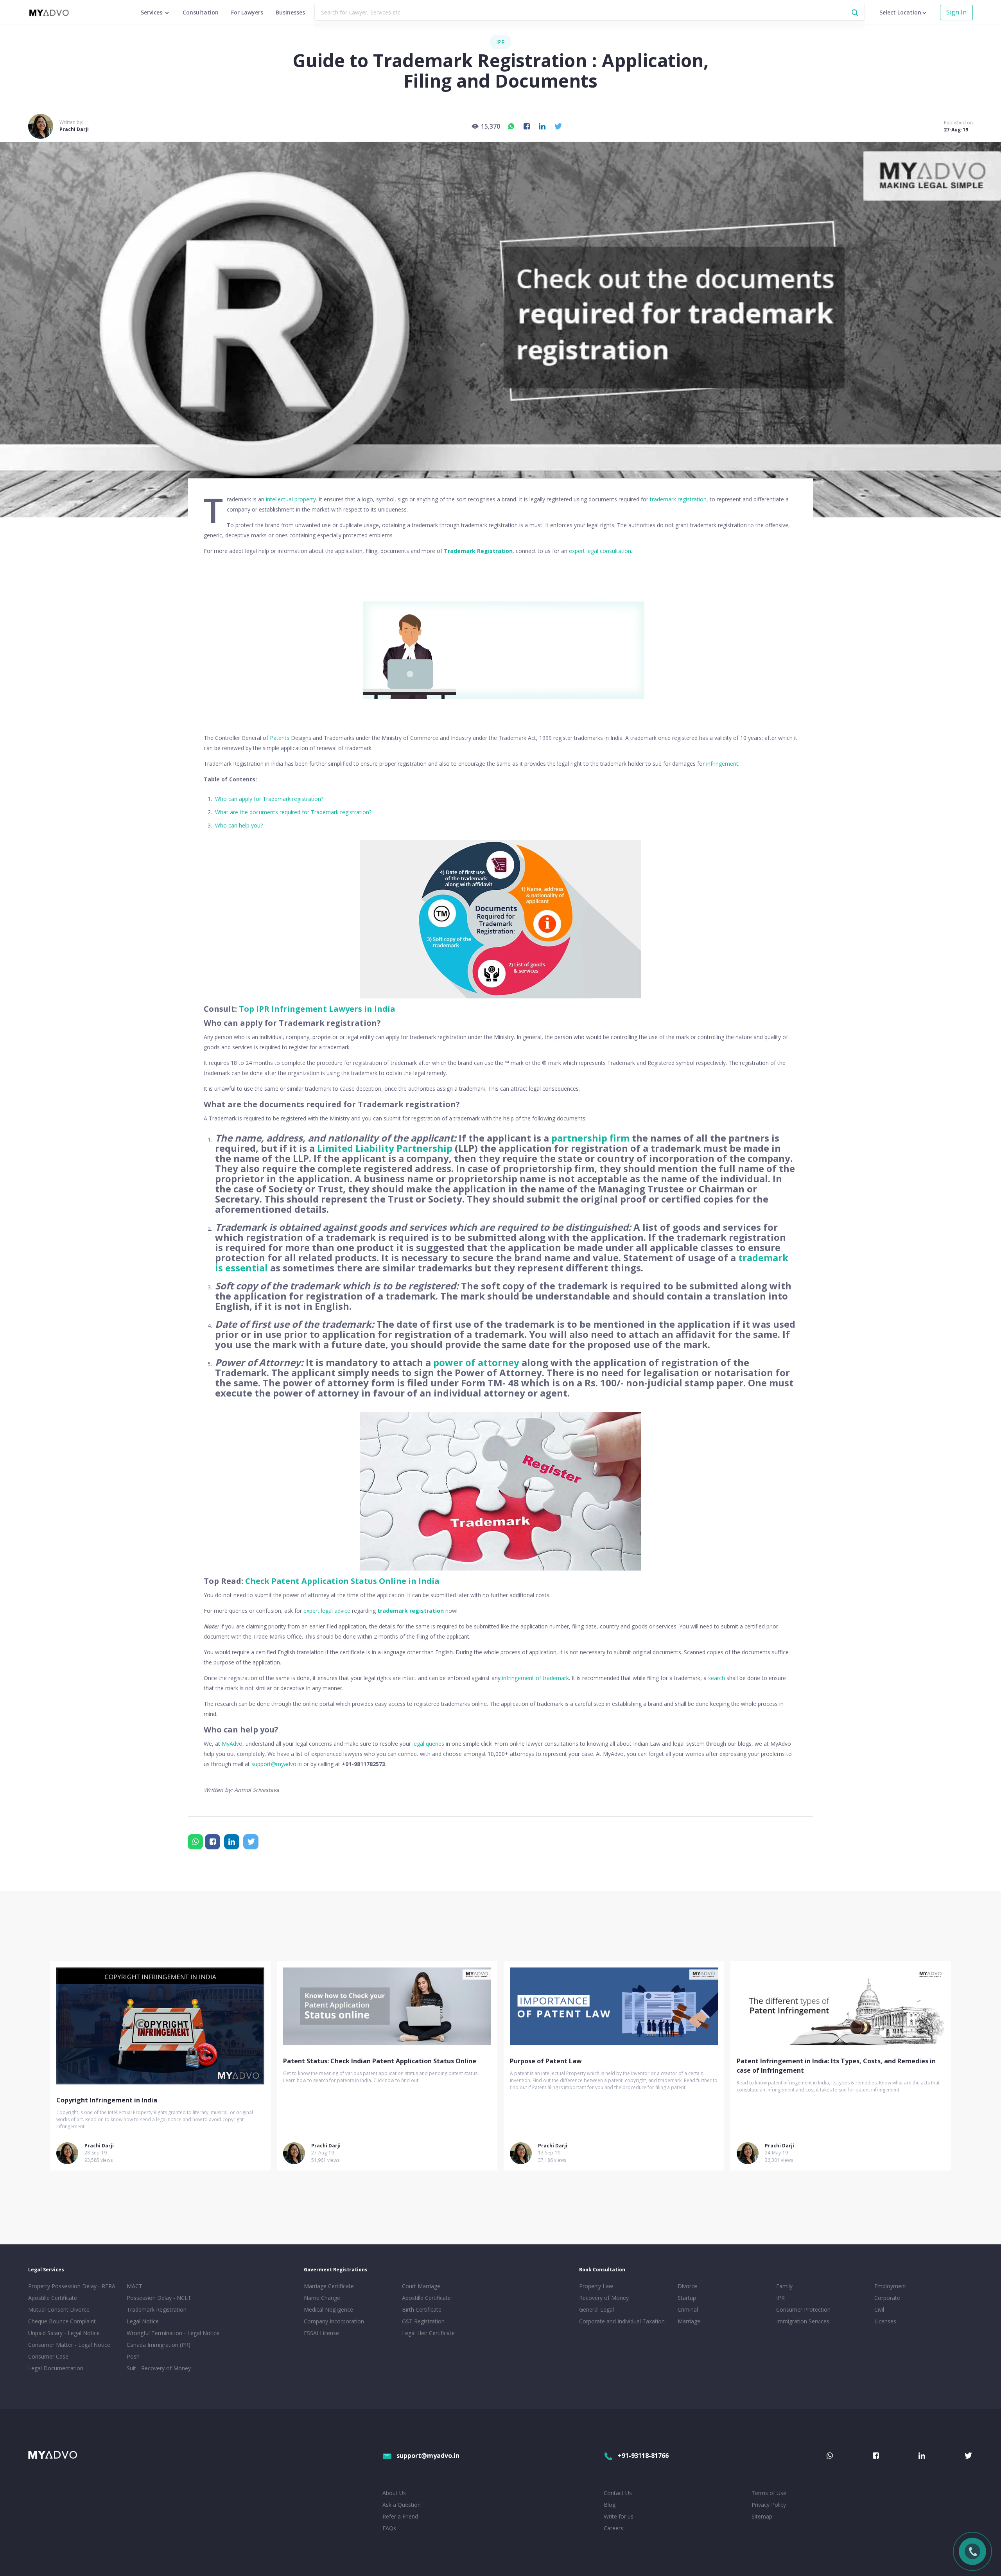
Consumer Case (48, 2356)
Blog (610, 2505)
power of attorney (476, 1362)
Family (784, 2286)
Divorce (687, 2286)
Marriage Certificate (329, 2286)
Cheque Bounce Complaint (62, 2321)
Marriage (689, 2321)
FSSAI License (321, 2333)
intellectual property (291, 499)
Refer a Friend (400, 2516)
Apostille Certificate (53, 2298)
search (717, 1678)
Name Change (322, 2298)
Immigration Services (803, 2321)
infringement (722, 764)
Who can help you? (239, 825)
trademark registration (678, 499)
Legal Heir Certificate (428, 2333)
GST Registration (423, 2321)
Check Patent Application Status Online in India (342, 1581)
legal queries (428, 1744)
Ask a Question (402, 2505)
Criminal (688, 2309)
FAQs (389, 2528)
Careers (614, 2528)
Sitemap (762, 2516)
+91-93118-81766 (643, 2456)
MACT (135, 2286)
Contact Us (618, 2493)
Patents (280, 738)
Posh (133, 2356)
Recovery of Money (604, 2298)
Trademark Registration (478, 551)
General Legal (596, 2309)
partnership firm (590, 1138)
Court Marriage (421, 2286)
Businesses (290, 12)
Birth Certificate (422, 2309)
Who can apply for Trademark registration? (269, 799)
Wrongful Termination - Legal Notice (173, 2333)
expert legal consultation (600, 551)
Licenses (885, 2321)
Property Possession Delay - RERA (72, 2286)
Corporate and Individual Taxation (622, 2321)
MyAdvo (232, 1744)
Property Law (596, 2286)
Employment (890, 2286)
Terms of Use (769, 2493)
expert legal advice (327, 1611)
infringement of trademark (535, 1678)
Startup (687, 2298)
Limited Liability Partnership (385, 1148)
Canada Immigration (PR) (159, 2345)
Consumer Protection (803, 2309)
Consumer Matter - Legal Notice (69, 2345)
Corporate (887, 2298)
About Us (394, 2493)
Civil (879, 2309)
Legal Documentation (56, 2368)
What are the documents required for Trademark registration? (293, 812)
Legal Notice (143, 2321)
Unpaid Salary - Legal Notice (64, 2333)
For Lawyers (247, 12)
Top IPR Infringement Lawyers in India (317, 1009)
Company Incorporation (334, 2321)
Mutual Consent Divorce (59, 2309)
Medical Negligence (328, 2309)
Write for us (619, 2516)
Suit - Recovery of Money (159, 2368)
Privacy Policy (769, 2505)
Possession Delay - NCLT (159, 2298)
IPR (500, 42)
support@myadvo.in (277, 1764)
